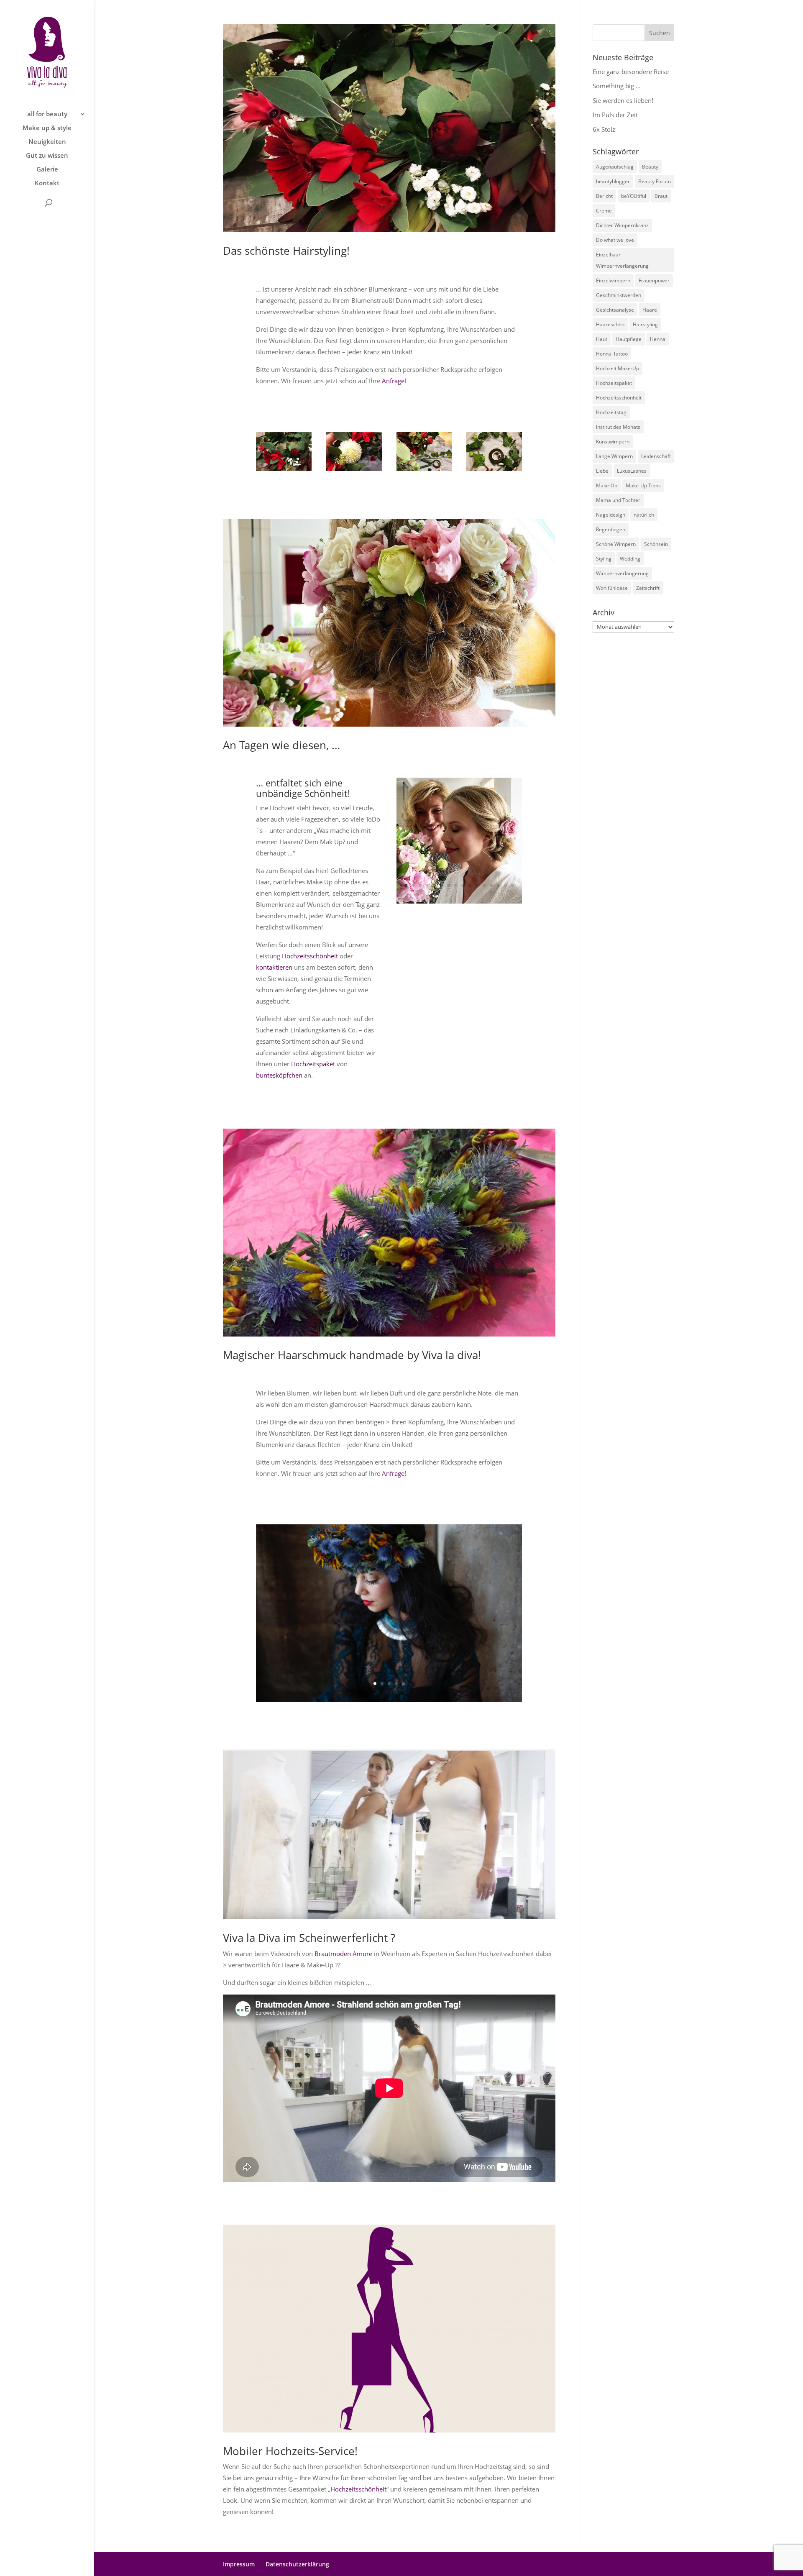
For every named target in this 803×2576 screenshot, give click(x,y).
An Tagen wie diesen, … (281, 745)
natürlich (644, 515)
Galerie (47, 170)
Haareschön (610, 324)
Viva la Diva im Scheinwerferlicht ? (309, 1938)
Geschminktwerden (619, 295)
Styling (604, 559)
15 (505, 885)
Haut (602, 339)
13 (491, 885)
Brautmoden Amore (343, 1954)
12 (484, 885)
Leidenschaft (656, 456)
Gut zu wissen (47, 156)
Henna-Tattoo (612, 354)
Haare (650, 310)
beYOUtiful (634, 196)
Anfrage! (394, 381)
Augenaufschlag (615, 167)
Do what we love (615, 240)
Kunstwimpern (613, 442)
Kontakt (47, 183)
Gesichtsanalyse (615, 310)
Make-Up (607, 485)
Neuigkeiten (47, 142)
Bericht (604, 196)
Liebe (602, 471)
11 (477, 885)
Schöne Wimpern (616, 544)
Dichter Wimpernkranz (622, 225)
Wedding (630, 559)
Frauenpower (654, 280)
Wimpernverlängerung (622, 573)
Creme (604, 211)
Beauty (650, 167)
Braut (661, 196)
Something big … (617, 86)
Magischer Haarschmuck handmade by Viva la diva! (352, 1355)
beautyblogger (613, 181)
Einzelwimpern (613, 280)
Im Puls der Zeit (615, 115)
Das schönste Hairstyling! (286, 251)
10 (470, 885)
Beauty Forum (655, 181)
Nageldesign (611, 515)
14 (498, 885)
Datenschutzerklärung (297, 2564)
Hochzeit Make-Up (618, 368)
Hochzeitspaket (313, 1064)
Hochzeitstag (611, 412)
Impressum (239, 2564)
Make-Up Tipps (643, 485)
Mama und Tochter (618, 500)
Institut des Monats (618, 427)
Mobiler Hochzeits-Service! (290, 2451)
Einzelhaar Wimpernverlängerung (622, 260)
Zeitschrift (648, 588)
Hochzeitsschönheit (310, 956)
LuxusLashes (632, 471)
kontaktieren (274, 967)
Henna (658, 339)
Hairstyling (645, 324)
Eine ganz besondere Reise (631, 72)
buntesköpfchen (280, 1075)
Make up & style (47, 128)
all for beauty (47, 114)
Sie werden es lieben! (623, 100)
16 (513, 885)
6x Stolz (604, 129)
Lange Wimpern (614, 456)
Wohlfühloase (612, 588)
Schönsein (656, 544)
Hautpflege (629, 339)
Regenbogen (611, 529)
